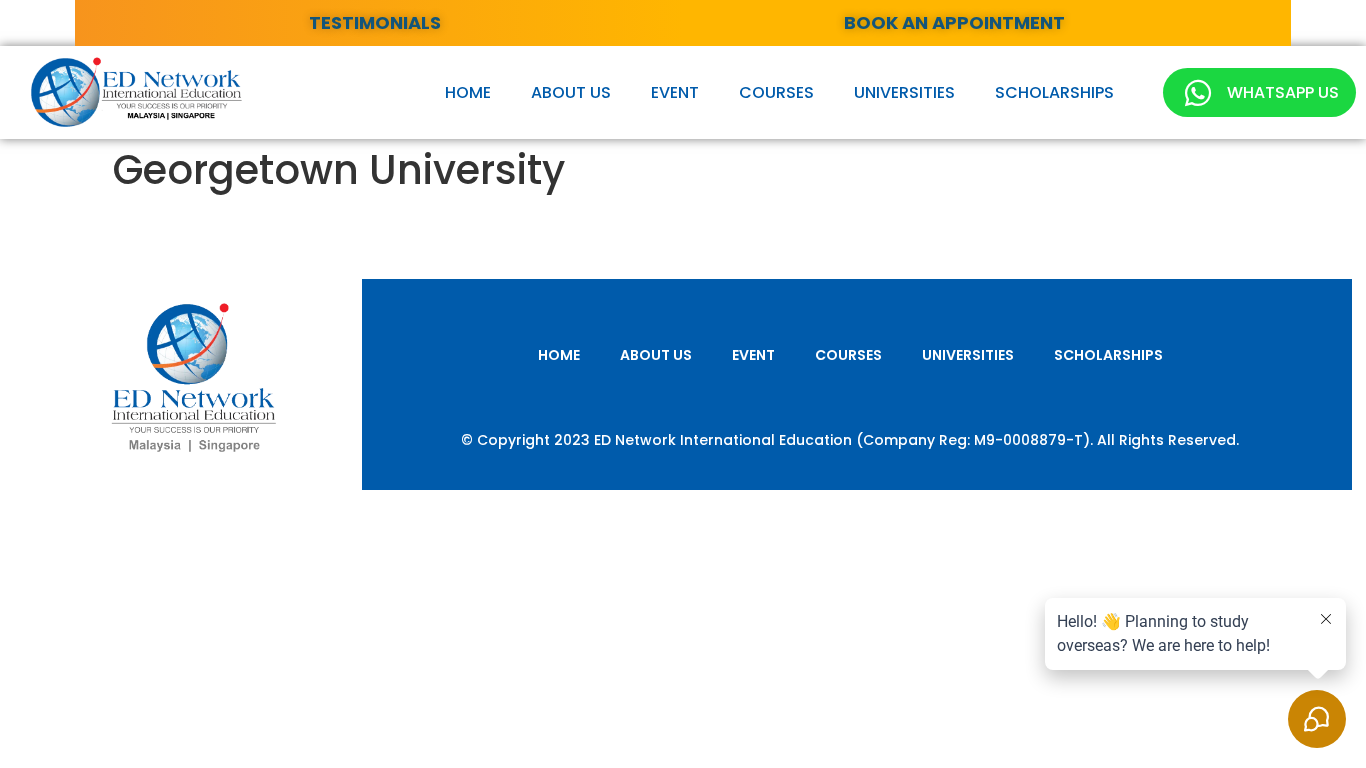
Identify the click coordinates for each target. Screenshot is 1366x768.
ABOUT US (571, 92)
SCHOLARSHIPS (1054, 92)
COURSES (776, 92)
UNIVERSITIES (904, 92)
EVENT (675, 92)
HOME (468, 92)
